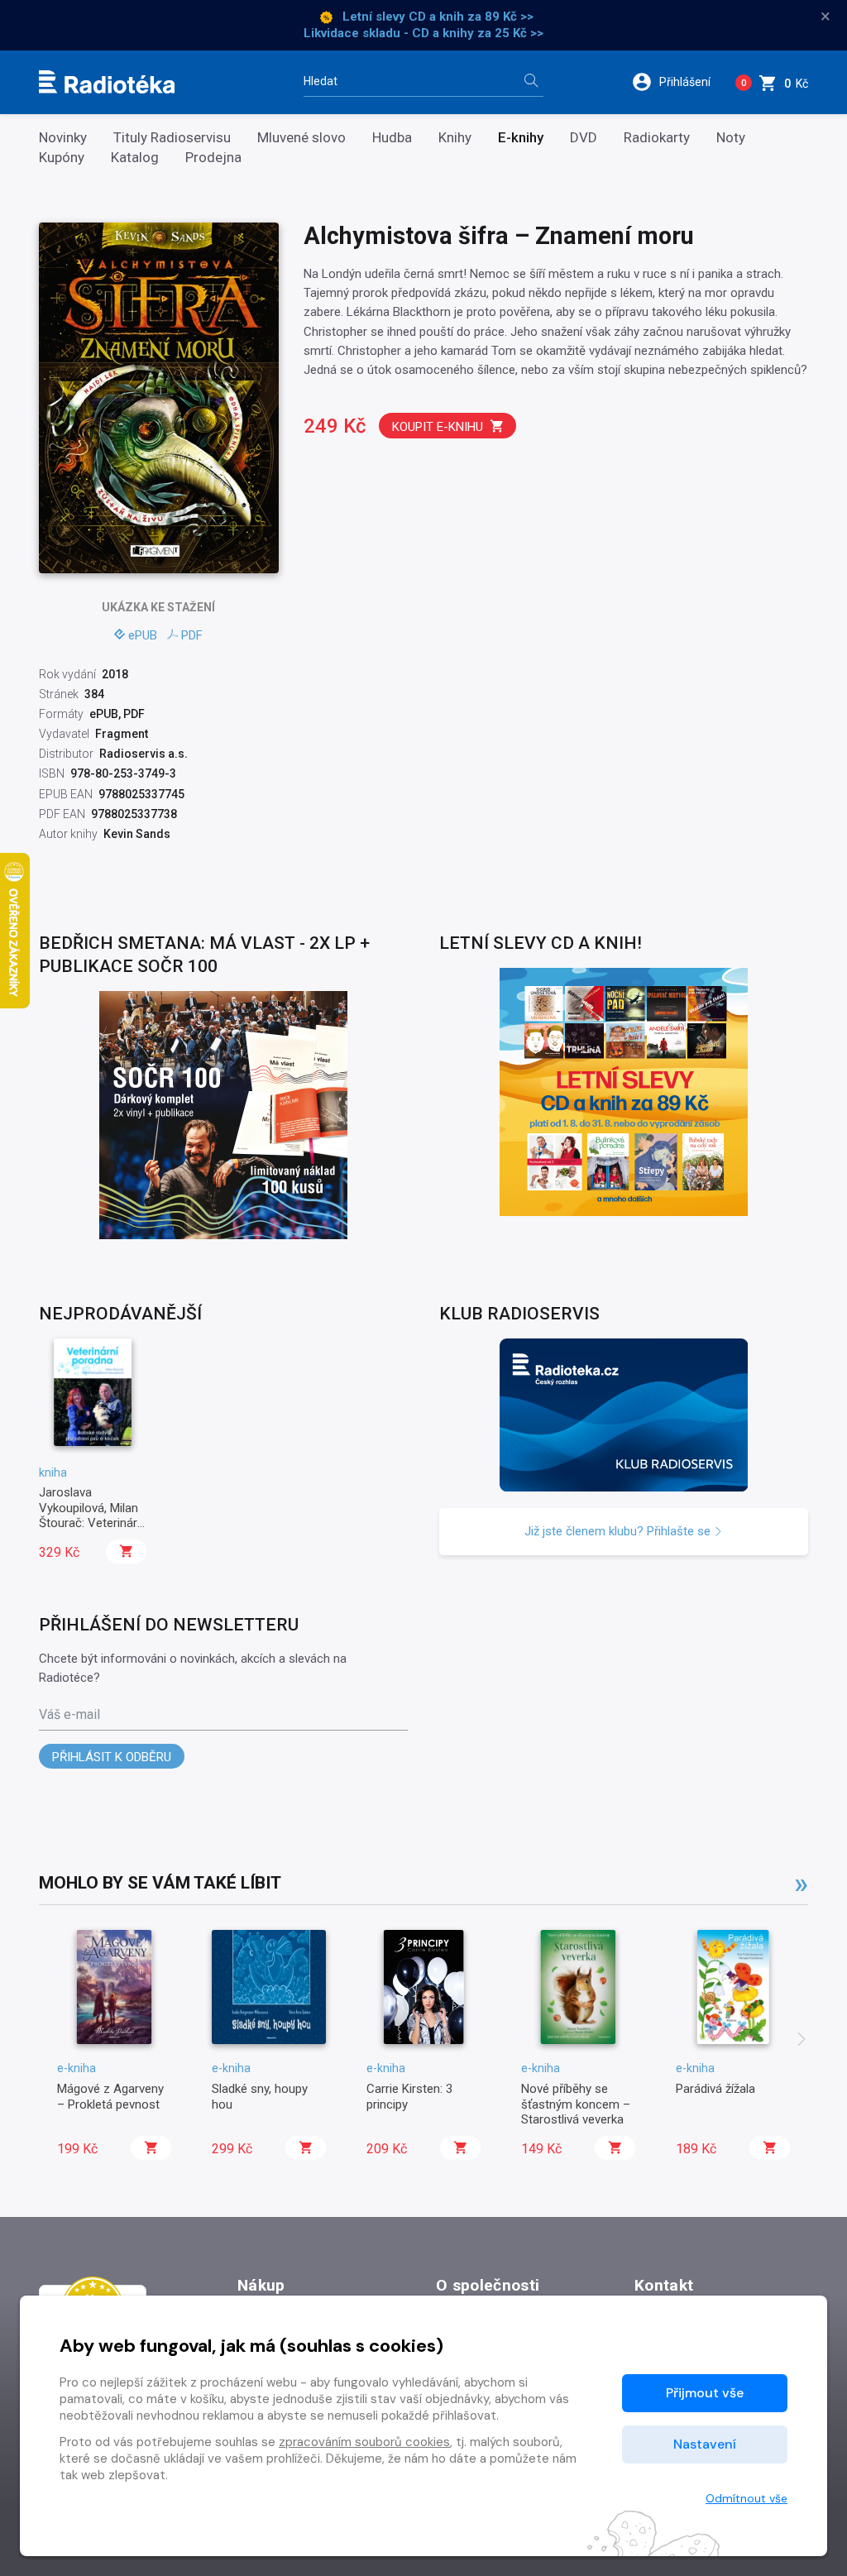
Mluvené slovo (301, 138)
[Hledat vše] (531, 82)
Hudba (392, 138)
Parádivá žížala (715, 2089)
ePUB (143, 635)
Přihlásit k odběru (112, 1757)
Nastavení (705, 2444)
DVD (584, 138)
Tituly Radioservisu (172, 138)
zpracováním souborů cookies (364, 2442)
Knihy (455, 138)
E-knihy (521, 138)
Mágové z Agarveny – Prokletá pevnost (110, 2096)
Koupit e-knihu (438, 427)
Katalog (135, 158)
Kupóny (62, 158)
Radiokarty (657, 138)
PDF (192, 635)
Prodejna (213, 158)
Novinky (63, 138)
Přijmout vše (705, 2393)
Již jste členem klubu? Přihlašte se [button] (619, 1531)
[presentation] (802, 2041)
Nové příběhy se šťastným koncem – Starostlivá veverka (576, 2104)
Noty (731, 138)
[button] (677, 82)
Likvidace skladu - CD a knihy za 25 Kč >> (423, 33)
